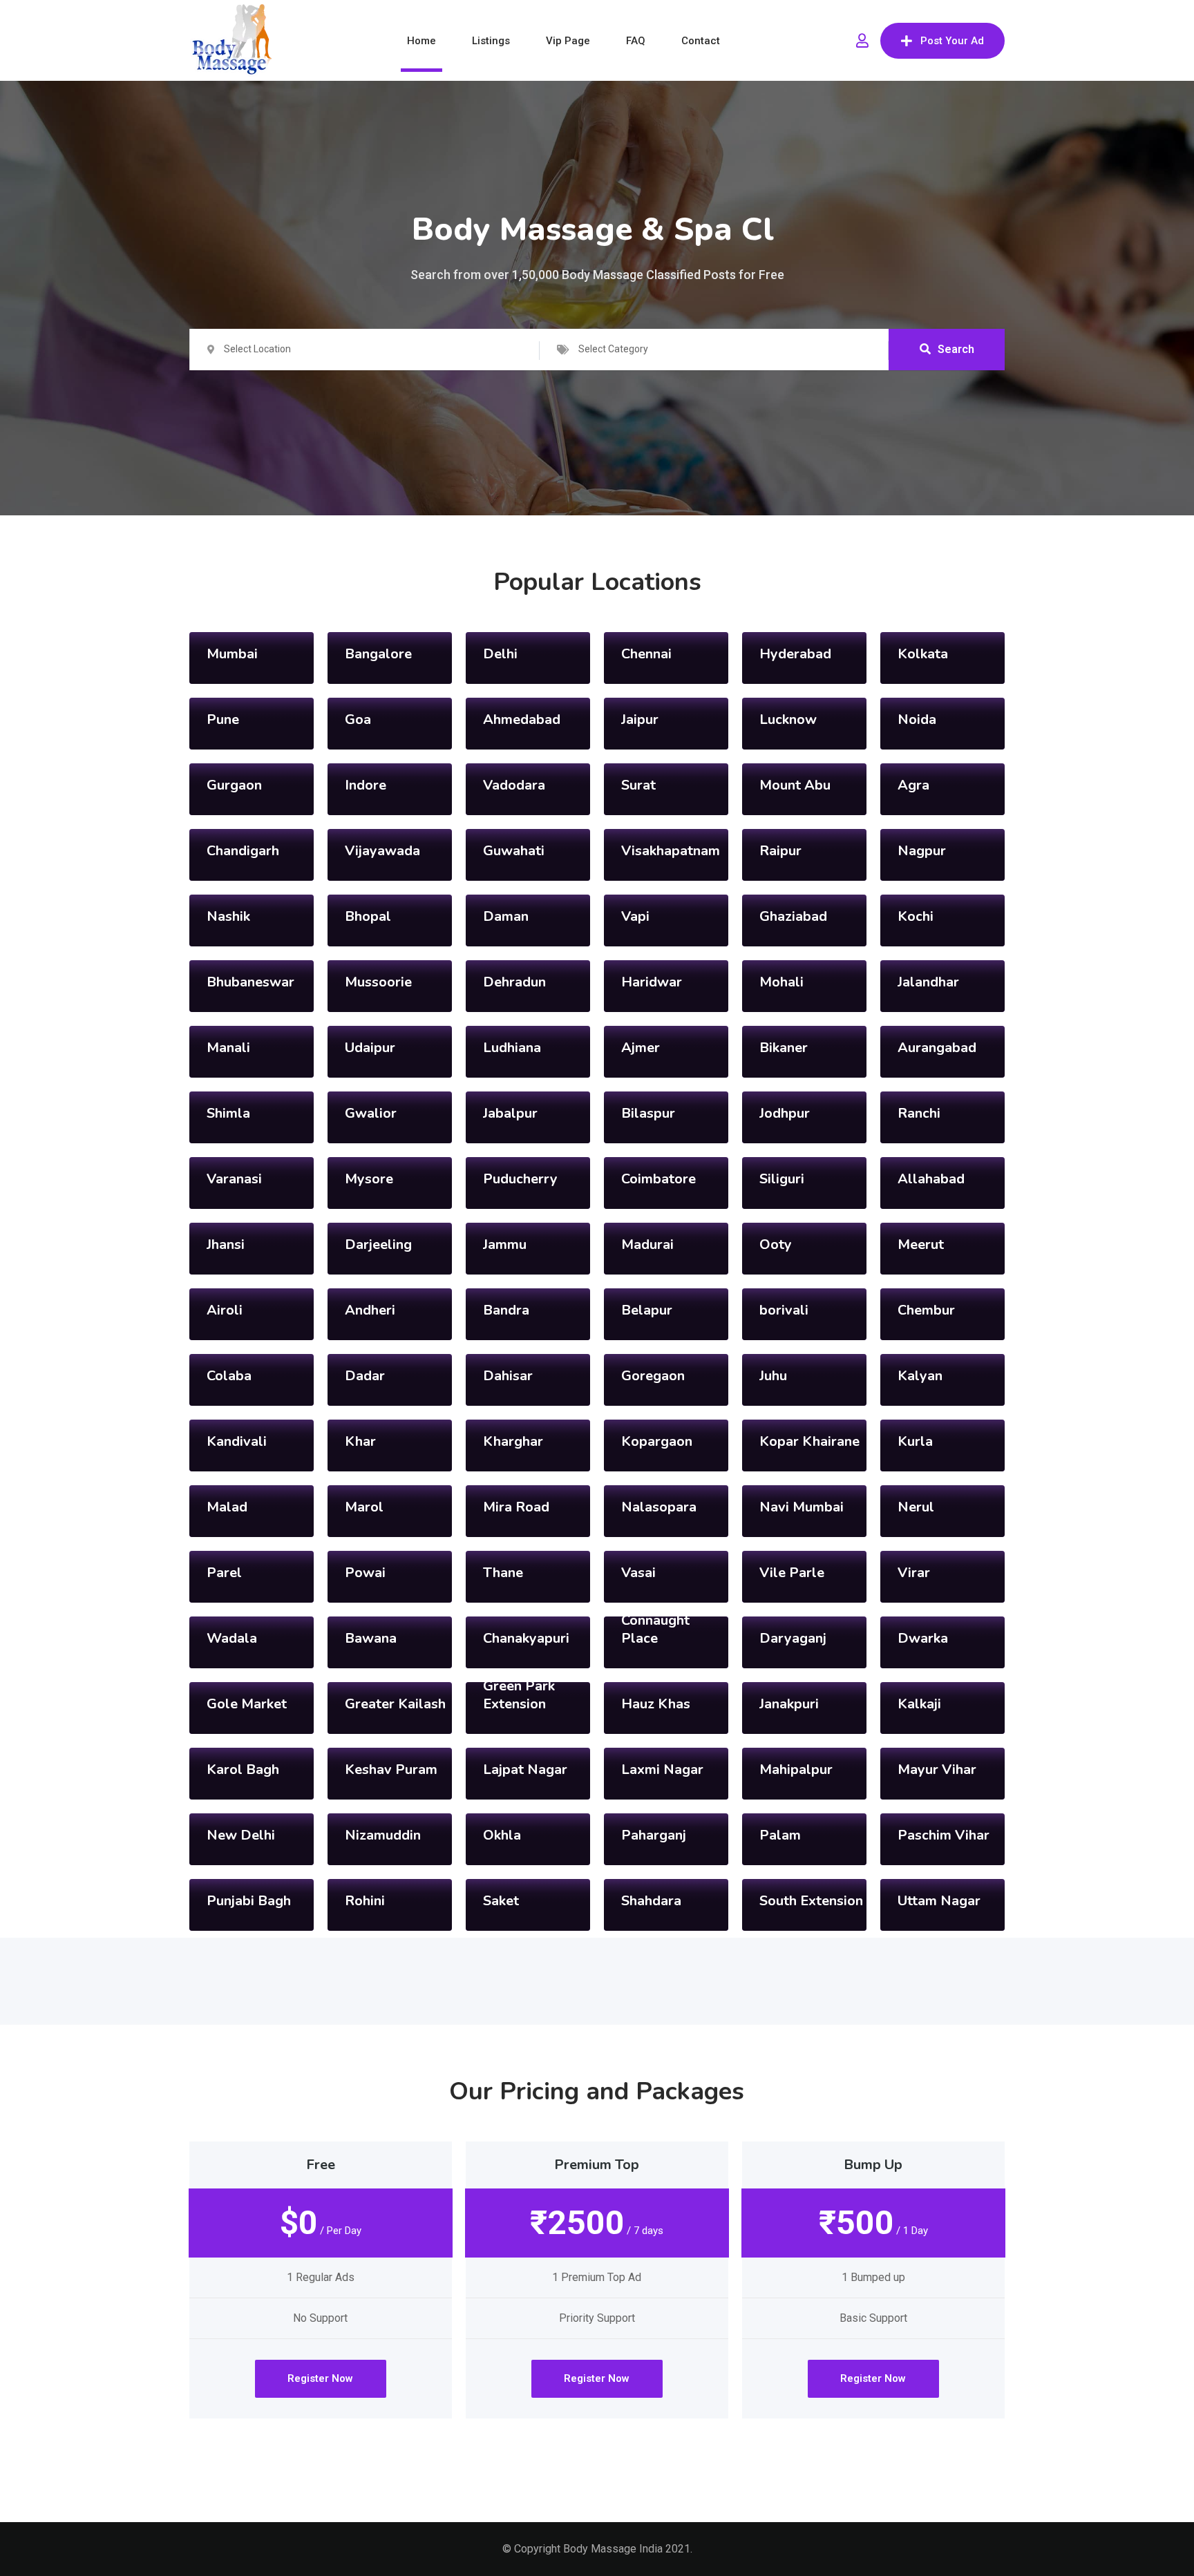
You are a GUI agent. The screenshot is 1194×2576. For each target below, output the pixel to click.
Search (956, 349)
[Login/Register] (862, 41)
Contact (701, 41)
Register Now (320, 2378)
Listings (491, 41)
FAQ (636, 41)
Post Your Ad (952, 41)
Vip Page (568, 41)
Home (421, 41)
